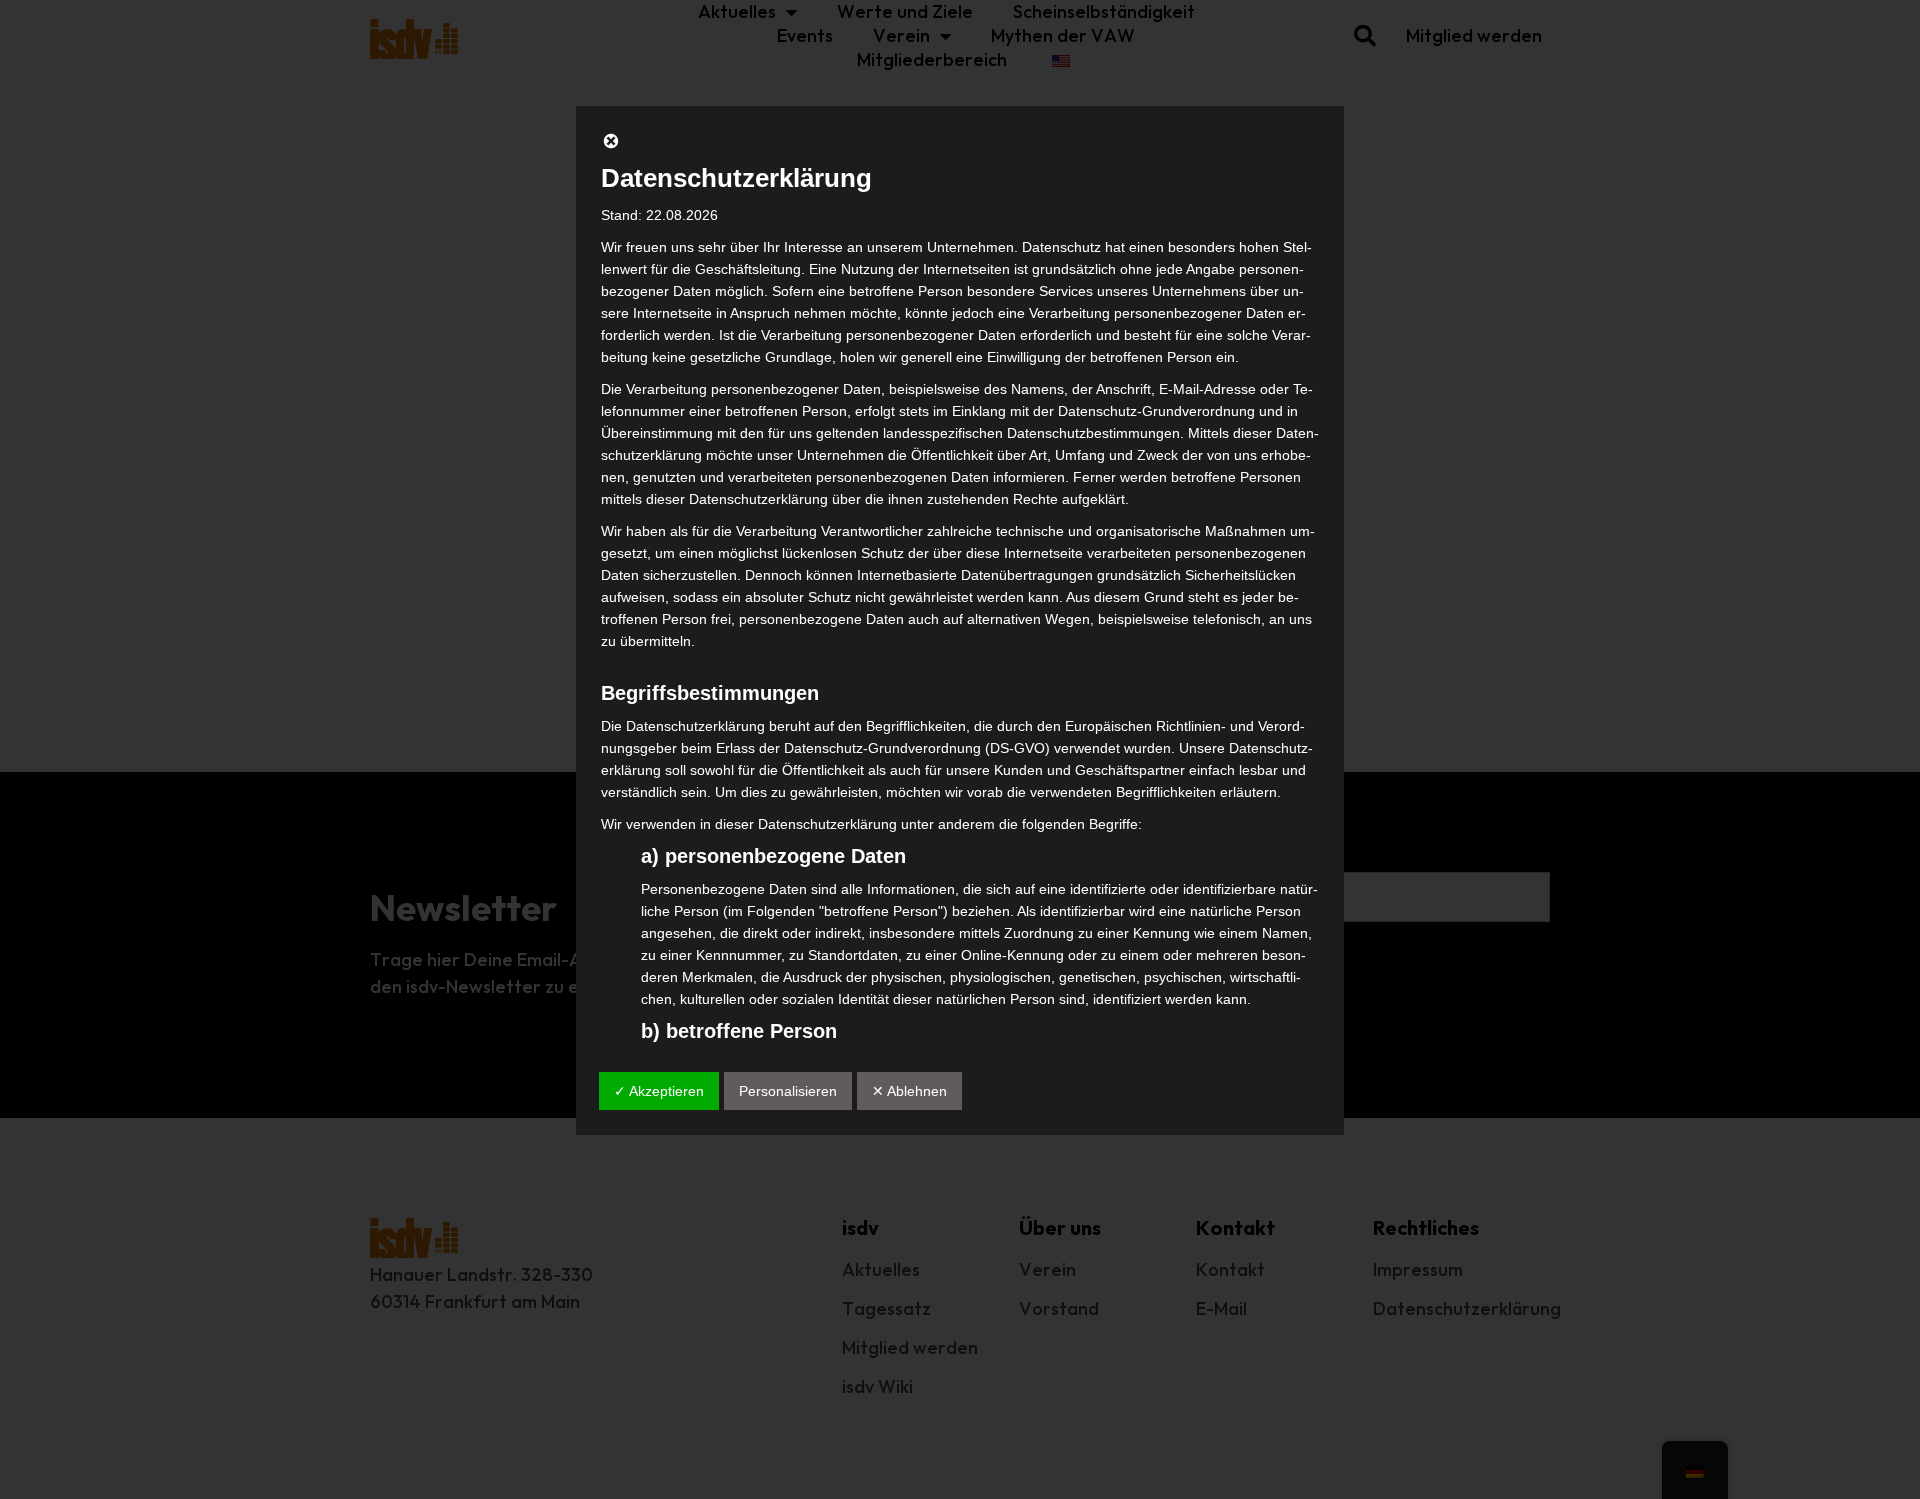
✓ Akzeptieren (659, 1091)
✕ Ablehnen (909, 1091)
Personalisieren (788, 1091)
